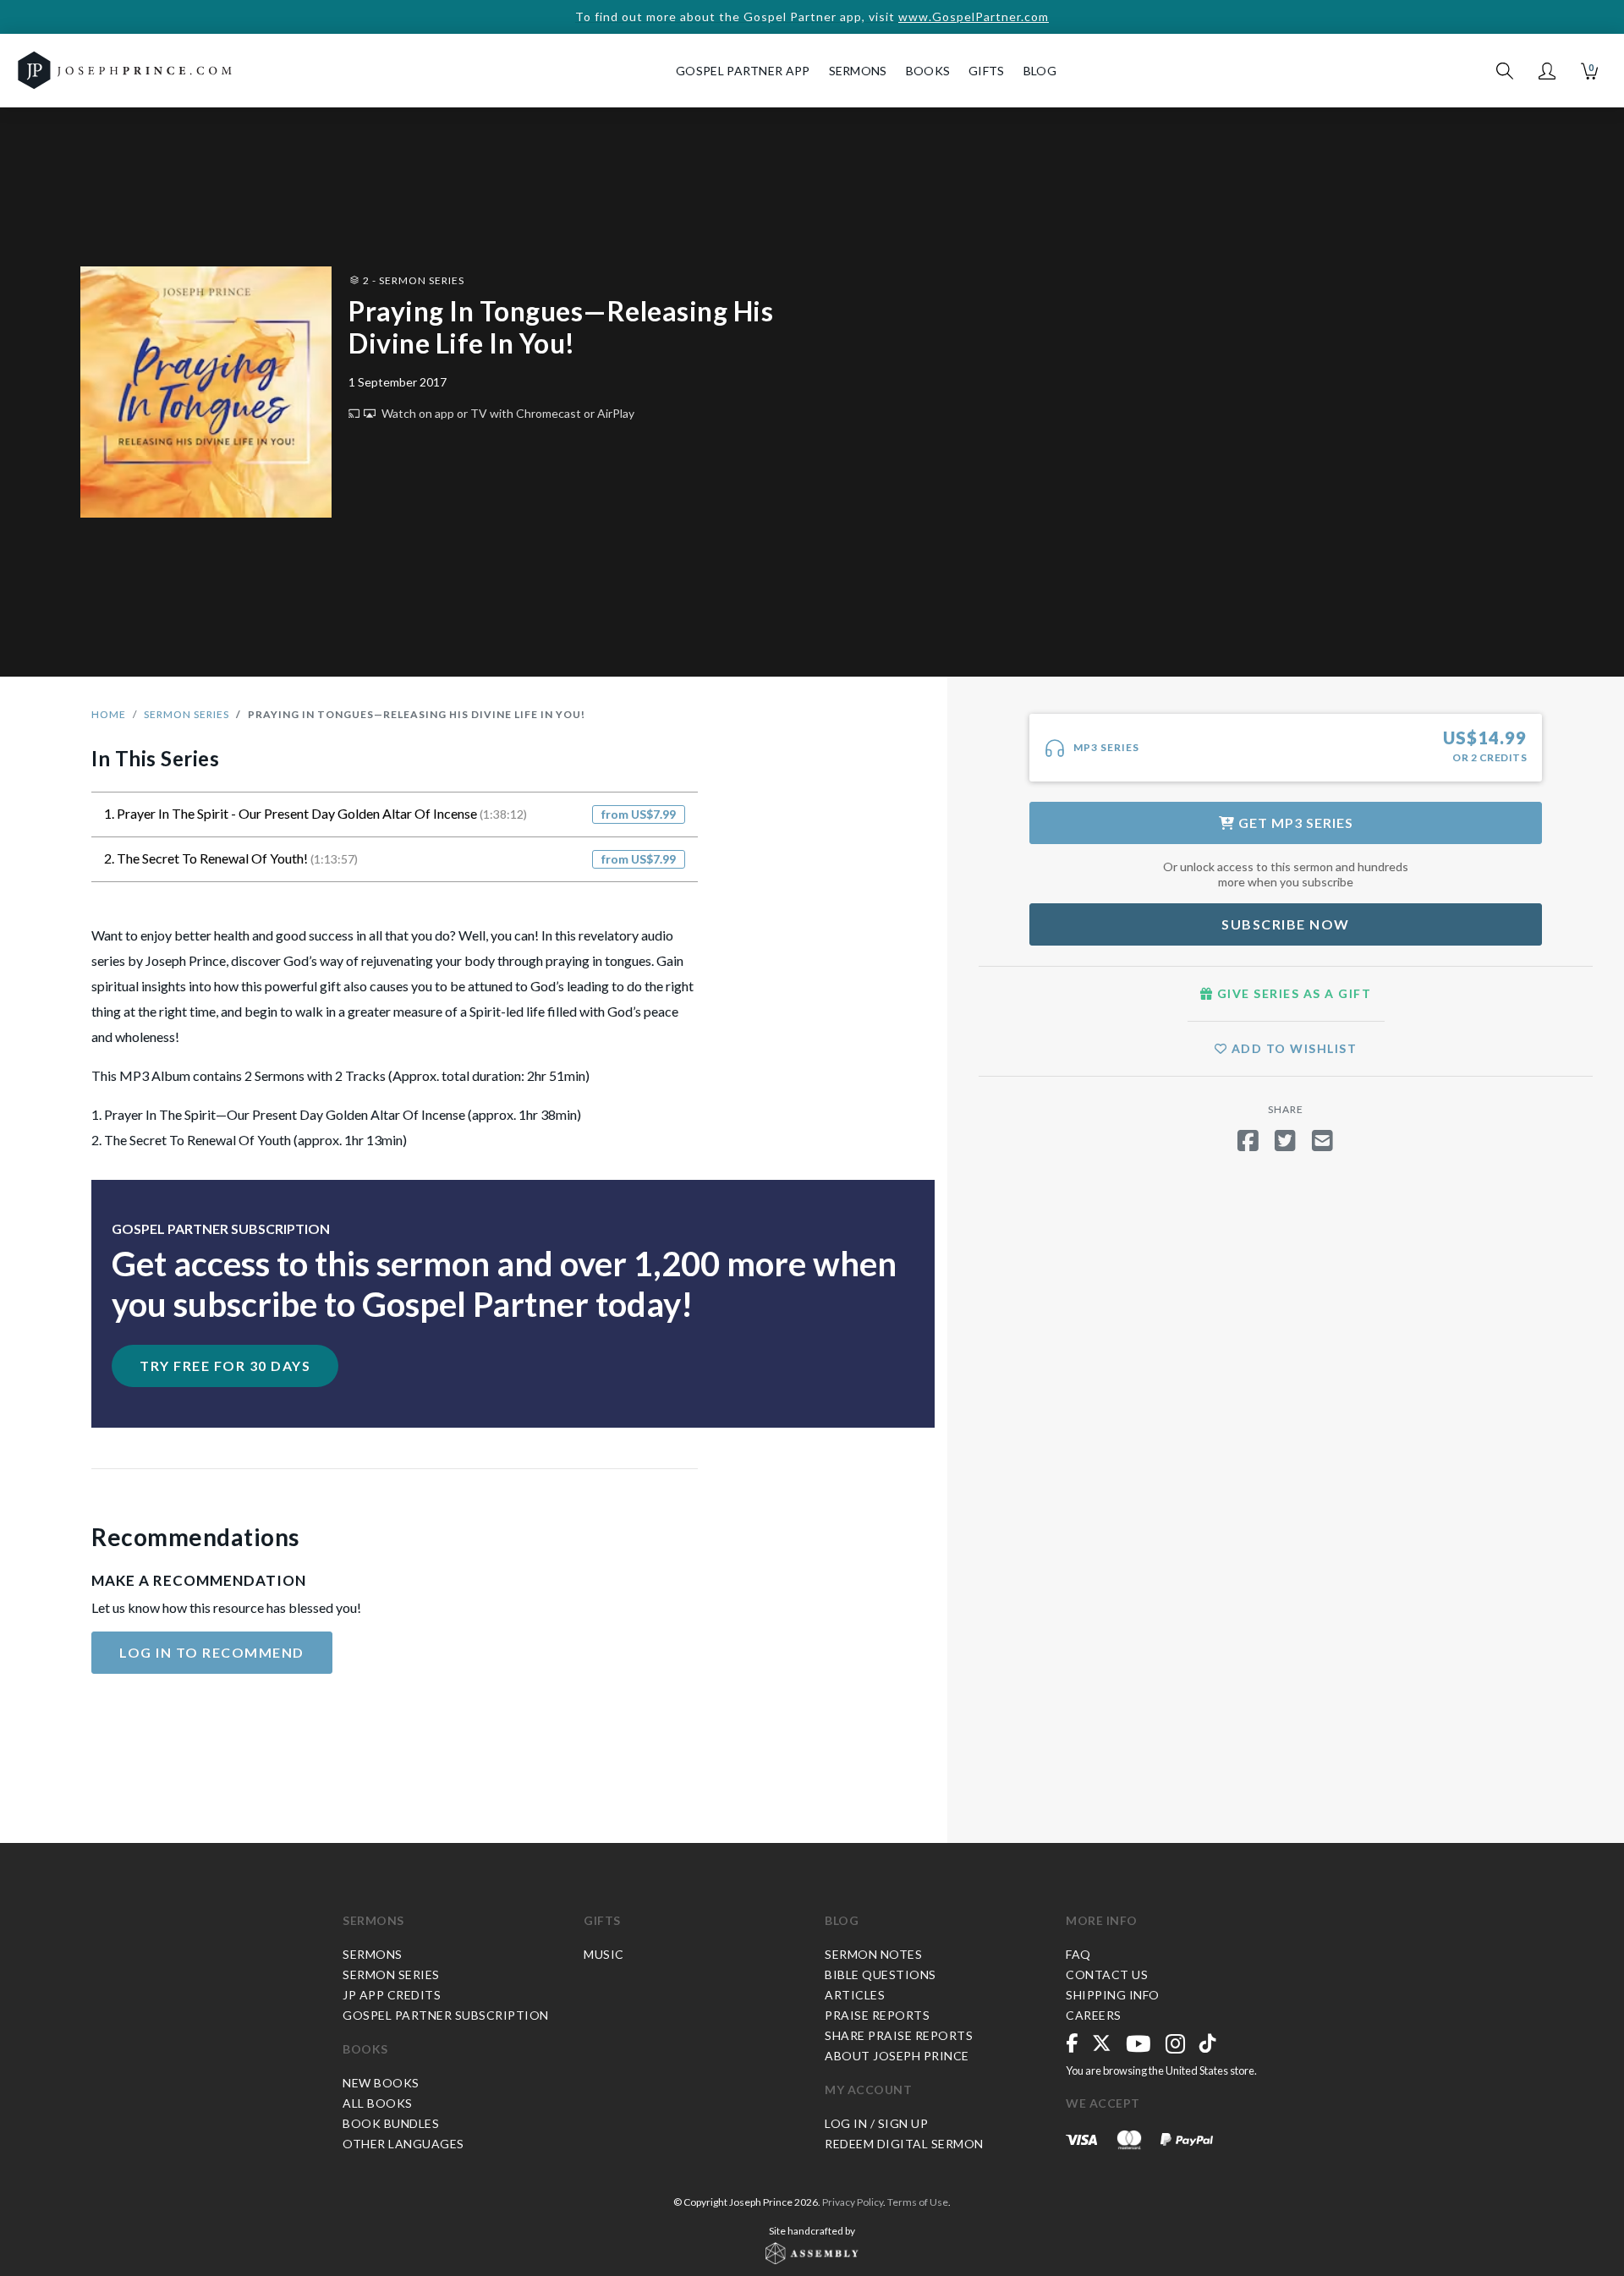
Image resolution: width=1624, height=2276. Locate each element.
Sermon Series (187, 714)
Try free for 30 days (225, 1366)
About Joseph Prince (897, 2056)
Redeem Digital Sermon (904, 2144)
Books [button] (928, 71)
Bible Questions (881, 1974)
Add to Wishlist (1292, 1048)
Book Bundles (391, 2123)
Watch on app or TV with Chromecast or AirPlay (507, 413)
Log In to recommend (212, 1652)
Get (1294, 823)
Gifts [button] (987, 71)
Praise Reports (877, 2015)
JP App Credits (392, 1995)
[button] (1547, 71)
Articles (855, 1995)
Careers (1094, 2015)
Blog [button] (1040, 71)
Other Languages (403, 2144)
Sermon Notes (873, 1954)
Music (604, 1954)
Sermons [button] (858, 71)
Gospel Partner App (743, 71)
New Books (381, 2083)
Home (109, 714)
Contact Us (1107, 1974)
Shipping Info (1113, 1995)
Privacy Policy (853, 2202)
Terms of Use (918, 2202)
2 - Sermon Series (412, 280)
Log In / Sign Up (876, 2123)
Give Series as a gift (1292, 993)
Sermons (373, 1920)
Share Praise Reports (899, 2035)
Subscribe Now (1286, 924)
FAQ (1078, 1954)
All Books (378, 2103)
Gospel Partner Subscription (446, 2015)
